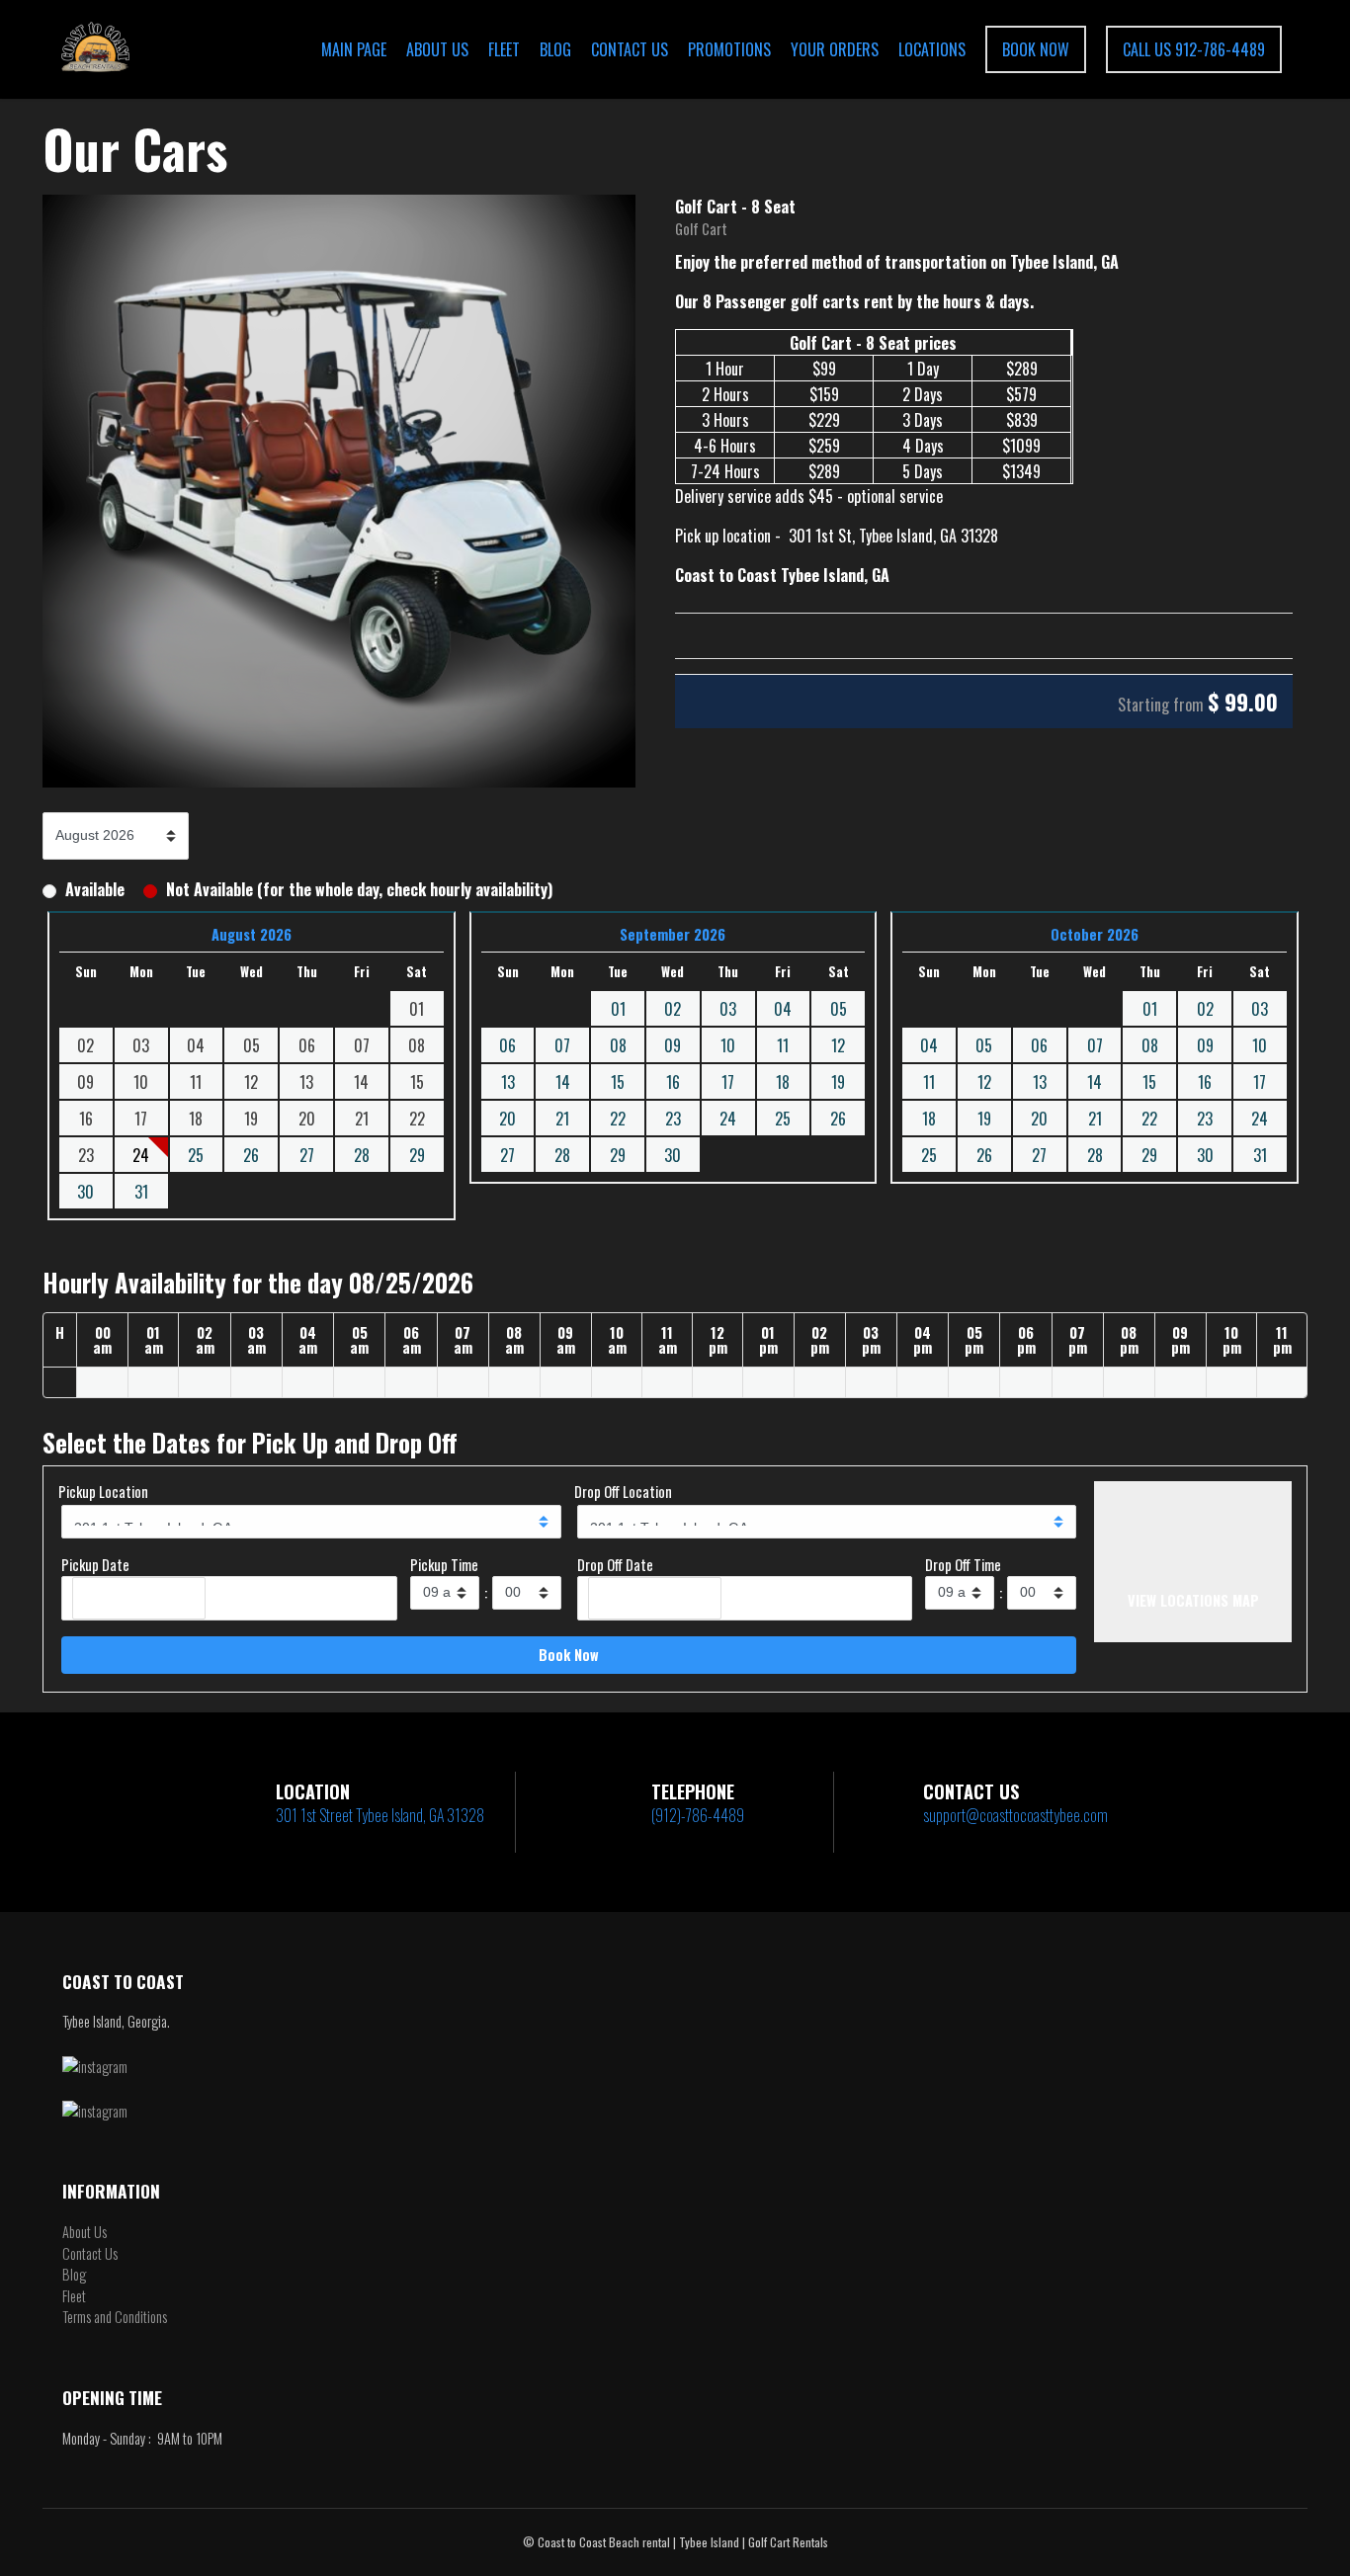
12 (838, 1045)
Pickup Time (444, 1565)
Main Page (354, 49)
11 (783, 1045)
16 (673, 1082)
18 (783, 1082)
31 (141, 1192)
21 (562, 1119)
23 (673, 1119)
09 (673, 1045)
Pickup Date (95, 1565)
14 (563, 1082)
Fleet (504, 49)
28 (362, 1155)
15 (618, 1082)
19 (838, 1082)
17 (728, 1082)
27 (307, 1155)
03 (728, 1009)
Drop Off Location (623, 1492)
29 (417, 1155)
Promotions (729, 49)
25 (196, 1155)
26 (251, 1155)
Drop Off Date (615, 1565)
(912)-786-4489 (698, 1815)
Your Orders (835, 49)
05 (839, 1009)
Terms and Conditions (115, 2317)
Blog (555, 49)
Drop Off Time (963, 1565)
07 (562, 1045)
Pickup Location (103, 1492)
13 (508, 1082)
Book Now (1036, 49)
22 (618, 1119)
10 (728, 1045)
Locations (932, 49)
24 (728, 1119)
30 (85, 1192)
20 (507, 1119)
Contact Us (630, 49)
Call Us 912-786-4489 (1194, 49)
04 (783, 1009)
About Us (437, 49)
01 (618, 1009)
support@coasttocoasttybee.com (1015, 1815)
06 (507, 1045)
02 (673, 1009)
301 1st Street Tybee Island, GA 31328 (380, 1815)
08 (618, 1045)
